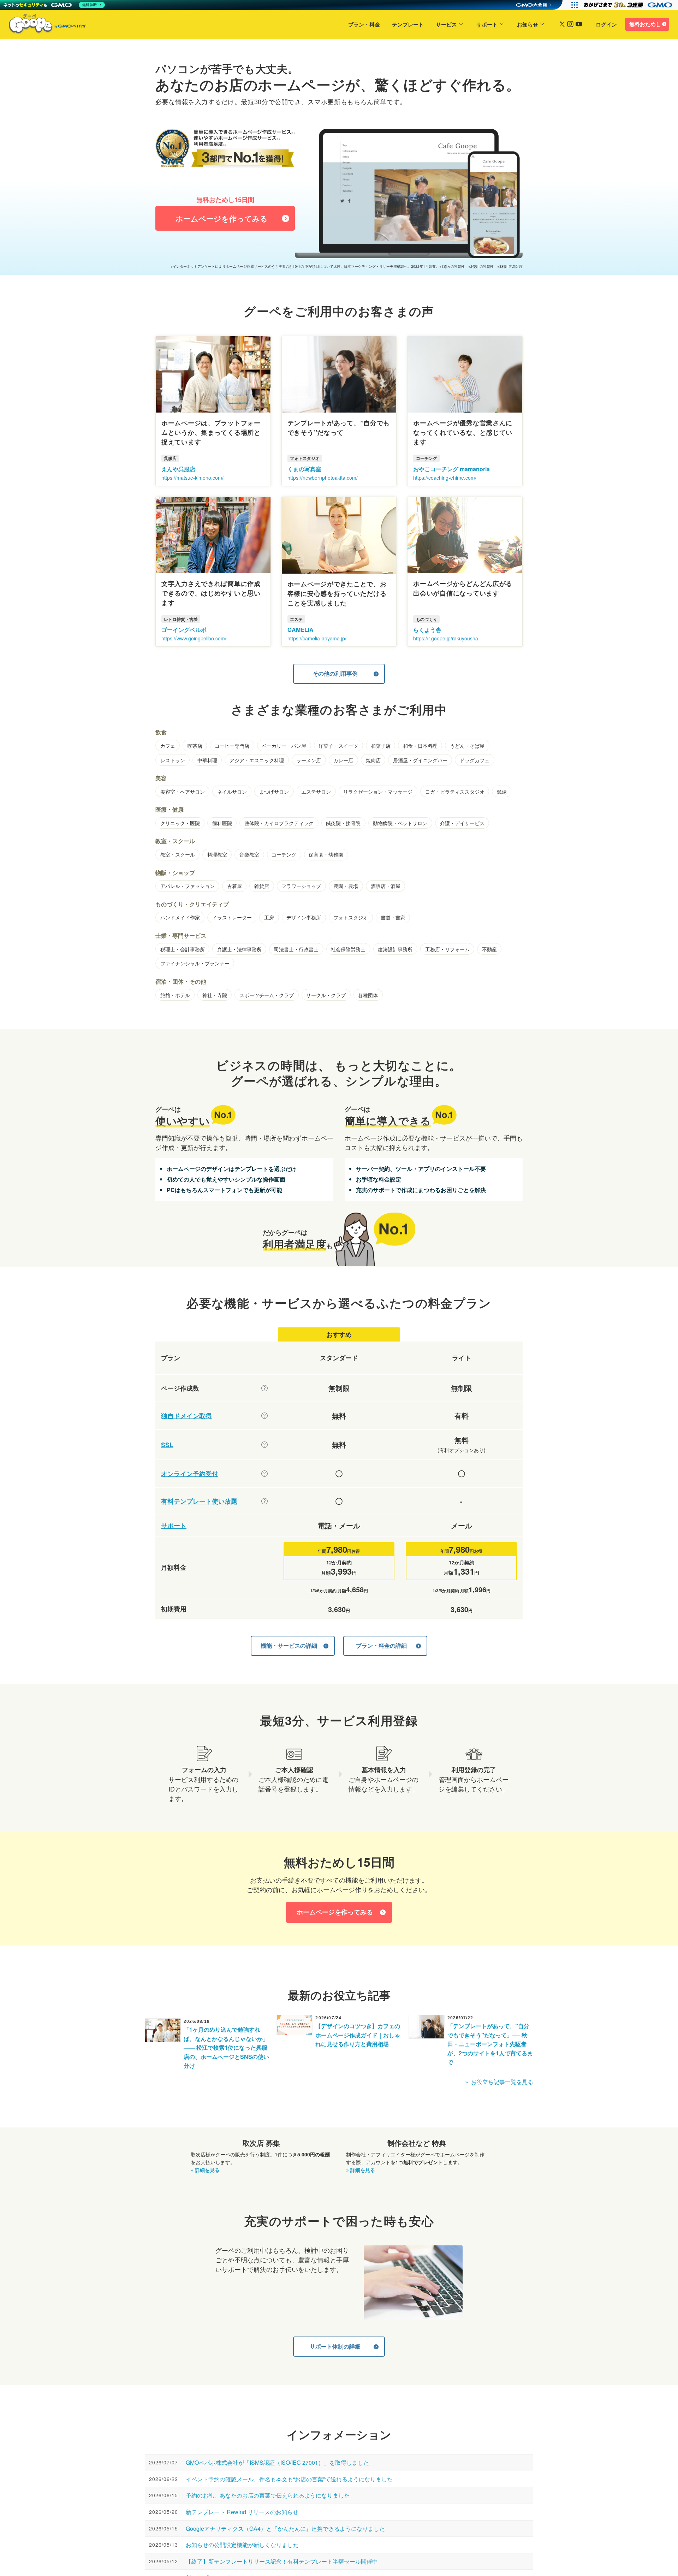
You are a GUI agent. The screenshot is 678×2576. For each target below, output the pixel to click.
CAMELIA (301, 630)
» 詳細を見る (205, 2170)
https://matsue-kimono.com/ (192, 478)
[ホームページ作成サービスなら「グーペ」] (43, 25)
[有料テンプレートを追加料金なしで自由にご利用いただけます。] (264, 1501)
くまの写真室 (304, 469)
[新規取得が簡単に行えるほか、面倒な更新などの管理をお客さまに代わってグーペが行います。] (264, 1416)
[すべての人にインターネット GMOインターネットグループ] (629, 5)
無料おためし (645, 24)
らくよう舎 (427, 630)
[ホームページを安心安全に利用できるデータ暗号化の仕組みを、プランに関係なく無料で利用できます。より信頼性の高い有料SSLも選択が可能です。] (264, 1445)
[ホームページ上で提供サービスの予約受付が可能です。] (264, 1474)
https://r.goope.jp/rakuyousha (446, 638)
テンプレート (408, 24)
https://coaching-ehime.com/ (445, 478)
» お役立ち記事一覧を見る (499, 2082)
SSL (167, 1445)
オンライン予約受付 (190, 1474)
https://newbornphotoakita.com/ (323, 478)
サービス (446, 24)
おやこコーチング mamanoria (451, 469)
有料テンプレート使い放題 (199, 1501)
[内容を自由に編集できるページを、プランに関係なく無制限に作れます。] (264, 1388)
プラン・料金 (364, 24)
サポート (487, 24)
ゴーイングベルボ (184, 630)
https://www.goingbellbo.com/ (194, 638)
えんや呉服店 (178, 469)
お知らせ (528, 24)
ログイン (606, 24)
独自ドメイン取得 (186, 1416)
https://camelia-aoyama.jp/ (317, 638)
